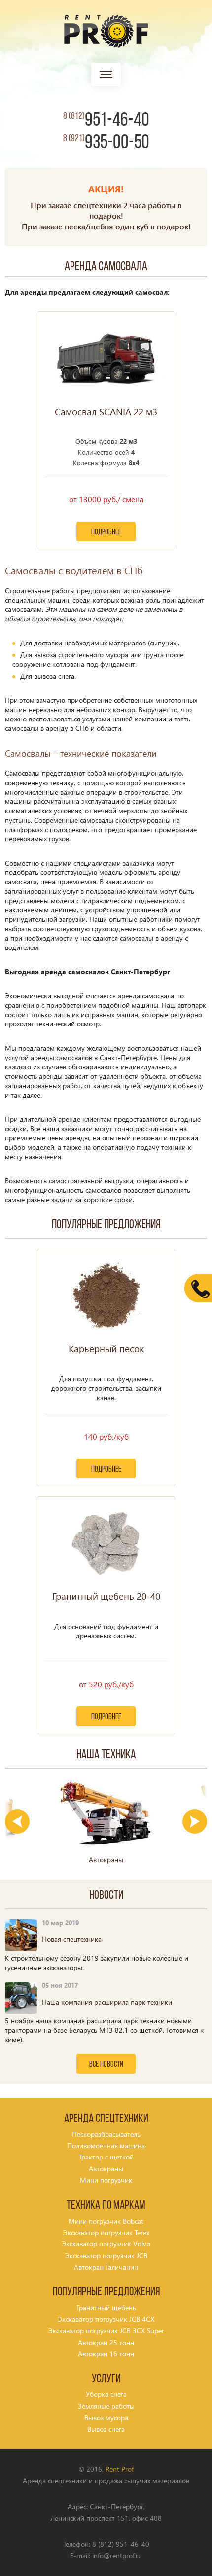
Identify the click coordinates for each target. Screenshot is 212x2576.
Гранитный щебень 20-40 (106, 1596)
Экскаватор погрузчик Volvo (106, 2244)
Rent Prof (120, 2469)
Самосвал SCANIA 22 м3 (106, 412)
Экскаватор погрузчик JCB (106, 2255)
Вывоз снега (106, 2429)
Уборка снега (106, 2394)
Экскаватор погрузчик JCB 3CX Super (106, 2330)
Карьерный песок (106, 1349)
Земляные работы (106, 2406)
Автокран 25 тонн (106, 2342)
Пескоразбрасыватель (106, 2134)
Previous (17, 1821)
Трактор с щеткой (106, 2157)
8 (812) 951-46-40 (121, 2544)
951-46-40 (106, 121)
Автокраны (106, 2169)
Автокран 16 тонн (106, 2354)
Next (195, 1821)
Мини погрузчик (106, 2180)
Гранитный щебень (106, 2307)
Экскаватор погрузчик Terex (106, 2232)
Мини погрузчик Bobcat (106, 2221)
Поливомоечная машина (106, 2145)
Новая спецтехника (72, 1939)
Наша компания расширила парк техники (107, 2002)
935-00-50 (106, 143)
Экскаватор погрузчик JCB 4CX (106, 2319)
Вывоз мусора (106, 2417)
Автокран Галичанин (106, 2267)
